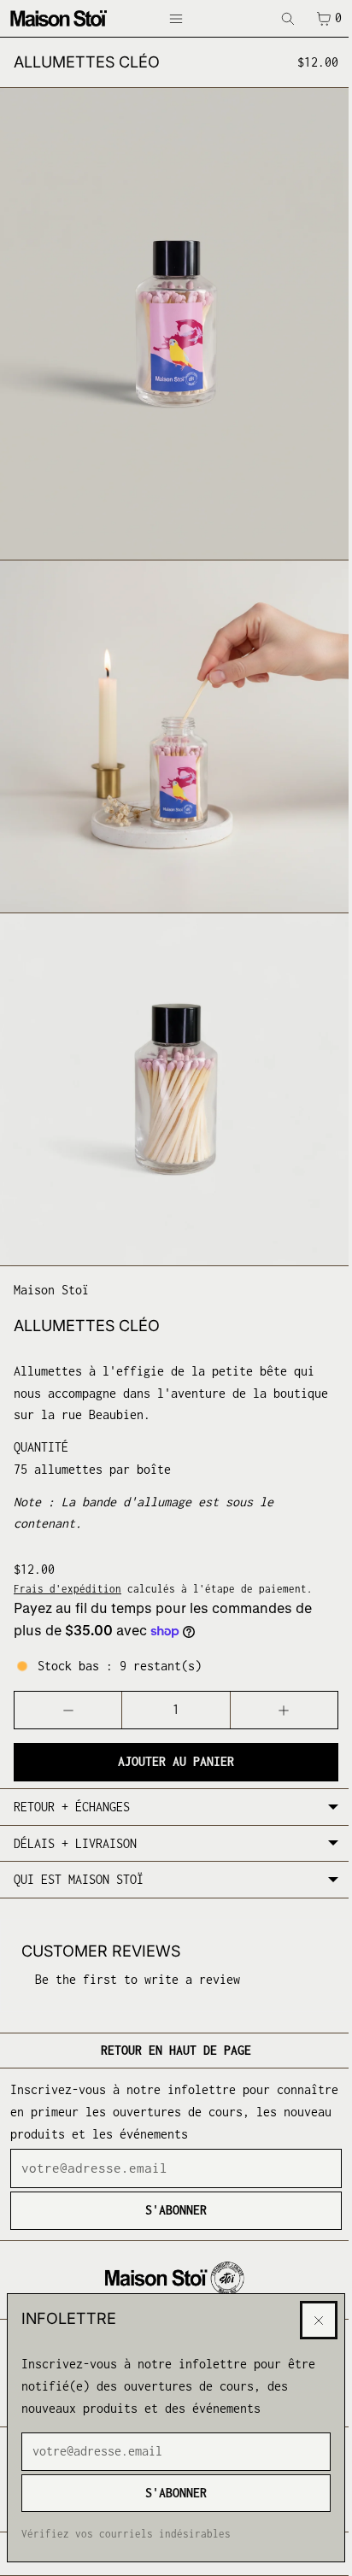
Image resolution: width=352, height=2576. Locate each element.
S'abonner (172, 2493)
